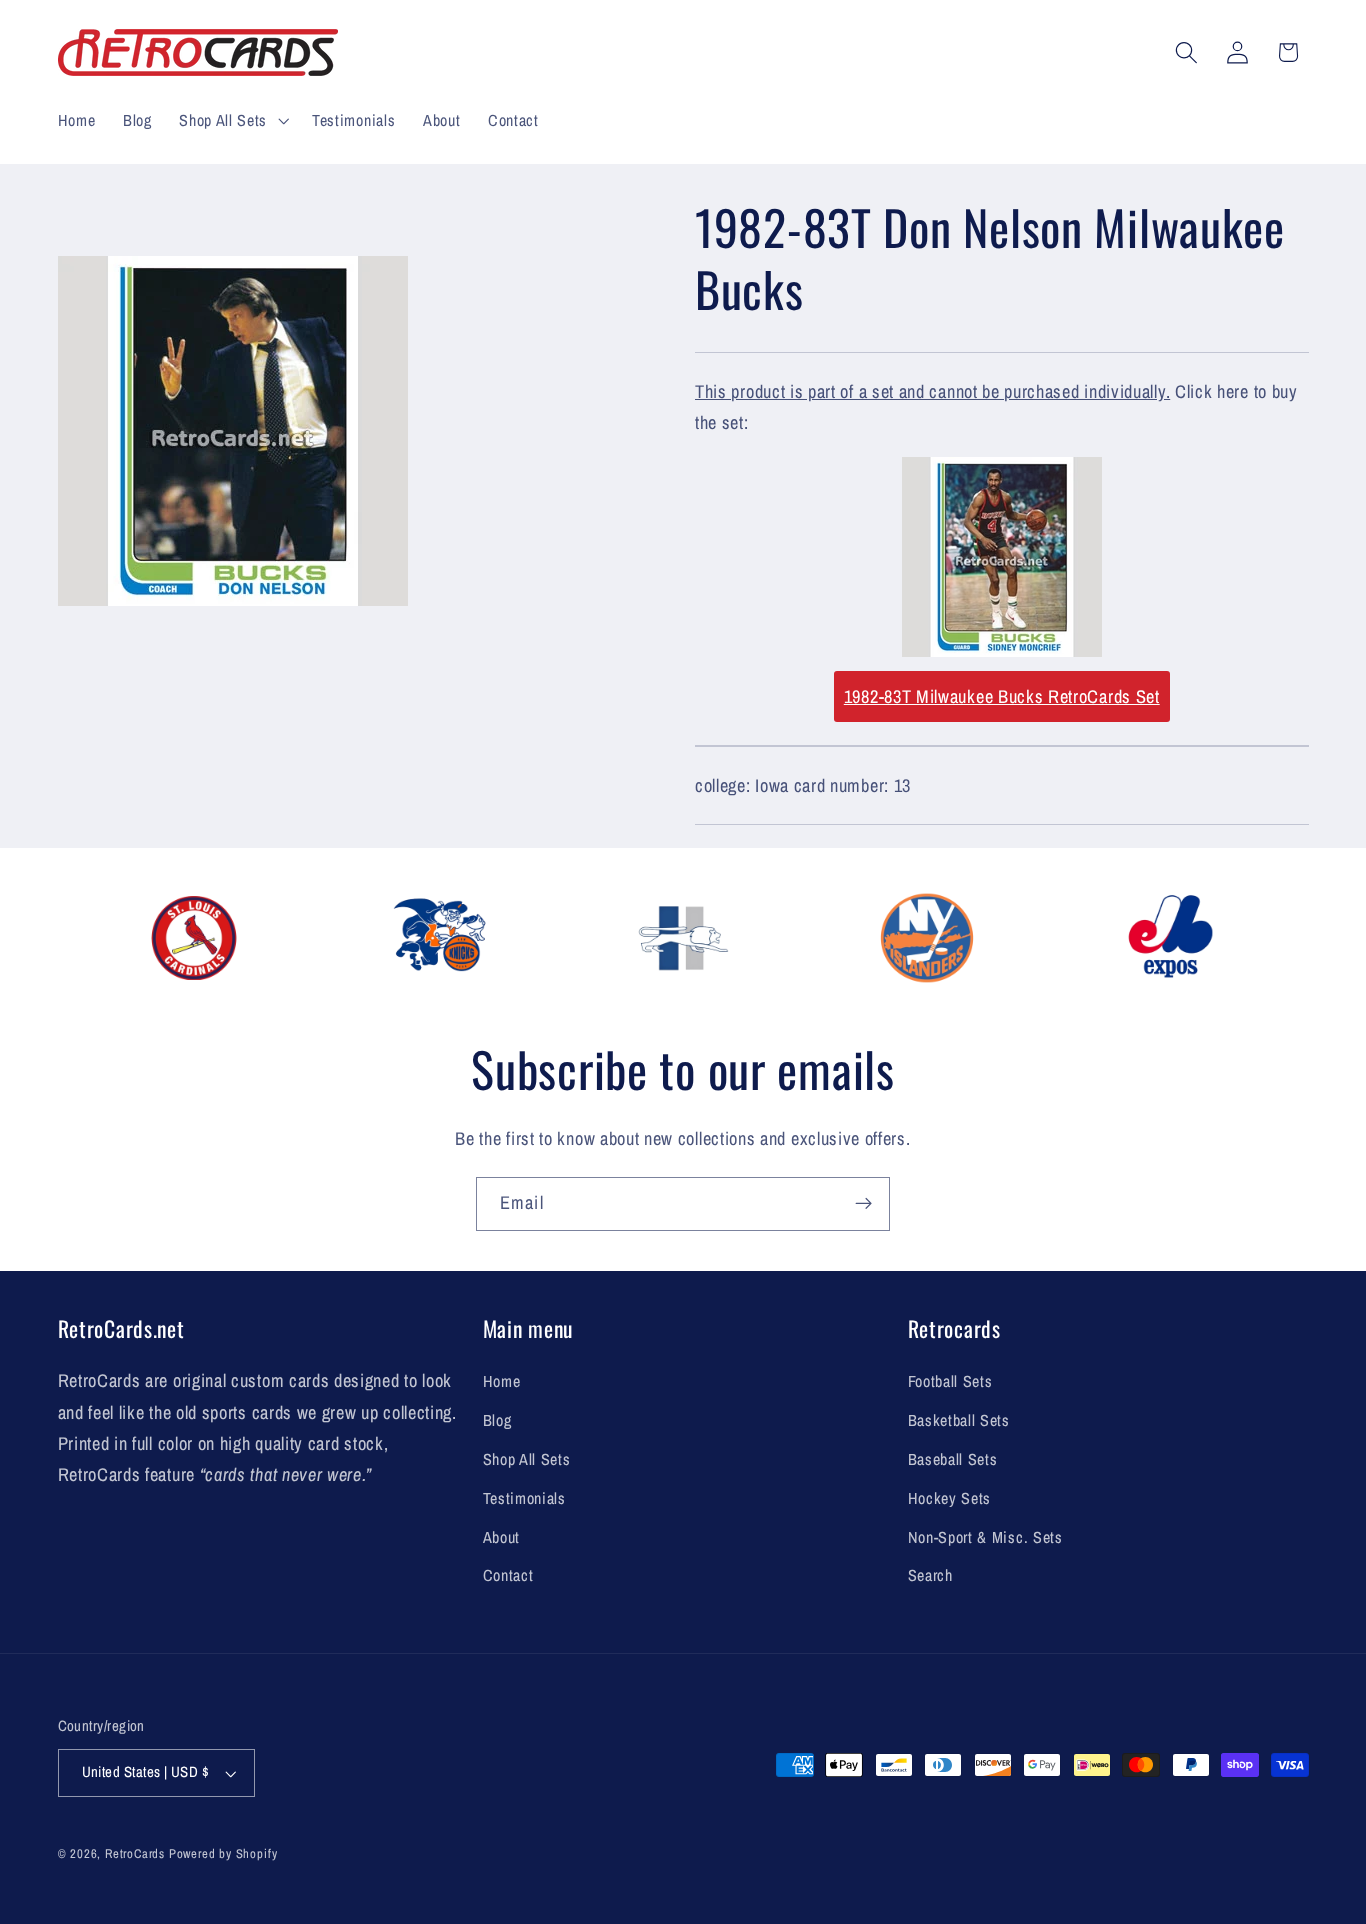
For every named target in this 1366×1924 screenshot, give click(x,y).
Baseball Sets (953, 1459)
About (501, 1537)
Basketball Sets (959, 1420)
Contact (508, 1575)
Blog (497, 1420)
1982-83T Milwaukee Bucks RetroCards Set (1002, 696)
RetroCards (135, 1853)
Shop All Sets (527, 1459)
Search (930, 1575)
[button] (231, 120)
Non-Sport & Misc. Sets (985, 1537)
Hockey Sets (950, 1498)
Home (502, 1381)
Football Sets (950, 1381)
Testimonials (524, 1498)
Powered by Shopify (223, 1853)
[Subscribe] (863, 1204)
